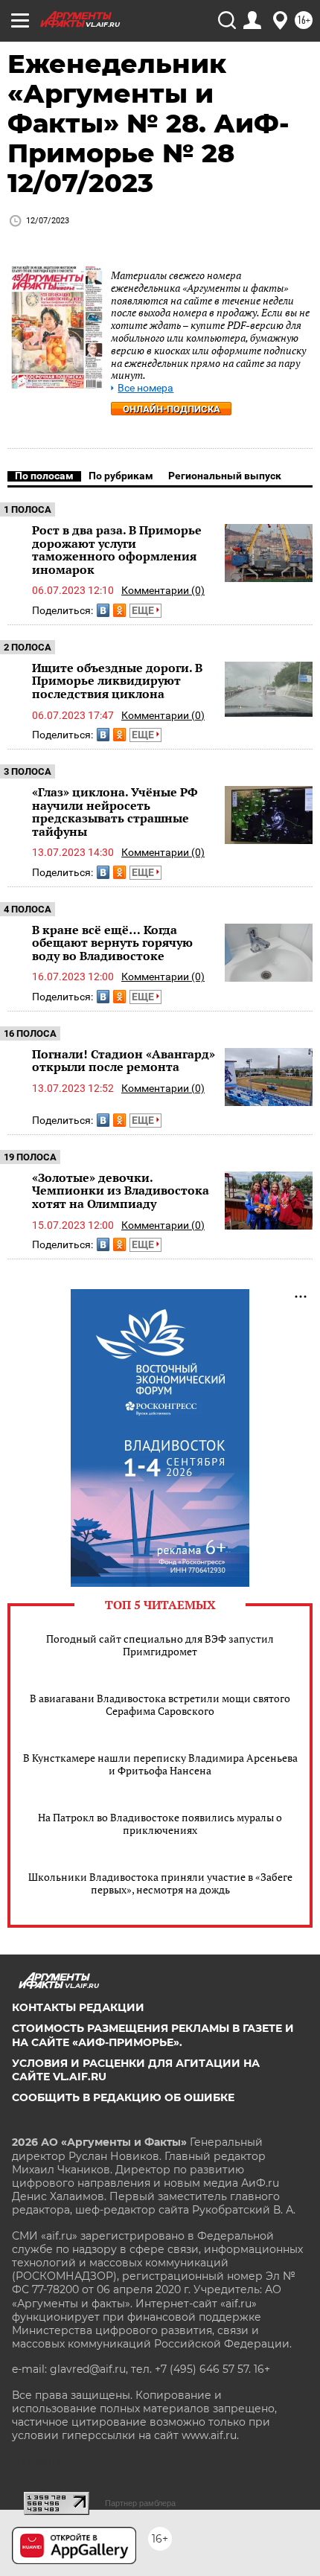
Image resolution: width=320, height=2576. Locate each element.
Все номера (145, 388)
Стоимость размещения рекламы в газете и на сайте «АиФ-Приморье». (153, 2035)
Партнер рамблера (140, 2503)
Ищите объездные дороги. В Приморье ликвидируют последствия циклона (117, 681)
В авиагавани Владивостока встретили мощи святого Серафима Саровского (160, 1704)
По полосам (44, 476)
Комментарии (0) (163, 590)
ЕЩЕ (144, 610)
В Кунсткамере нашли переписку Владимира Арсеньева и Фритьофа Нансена (160, 1764)
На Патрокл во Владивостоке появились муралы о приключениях (160, 1824)
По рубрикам (121, 476)
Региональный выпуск (225, 476)
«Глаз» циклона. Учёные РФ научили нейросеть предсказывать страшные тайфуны (115, 812)
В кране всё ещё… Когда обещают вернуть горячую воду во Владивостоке (112, 943)
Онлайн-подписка (172, 409)
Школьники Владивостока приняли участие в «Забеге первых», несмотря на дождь (160, 1883)
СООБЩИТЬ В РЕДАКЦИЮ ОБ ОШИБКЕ (123, 2097)
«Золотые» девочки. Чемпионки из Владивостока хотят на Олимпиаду (121, 1190)
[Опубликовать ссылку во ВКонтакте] (103, 610)
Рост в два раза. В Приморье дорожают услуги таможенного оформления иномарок (117, 550)
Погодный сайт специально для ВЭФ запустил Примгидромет (160, 1645)
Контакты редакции (78, 2007)
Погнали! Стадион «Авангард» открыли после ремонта (124, 1061)
